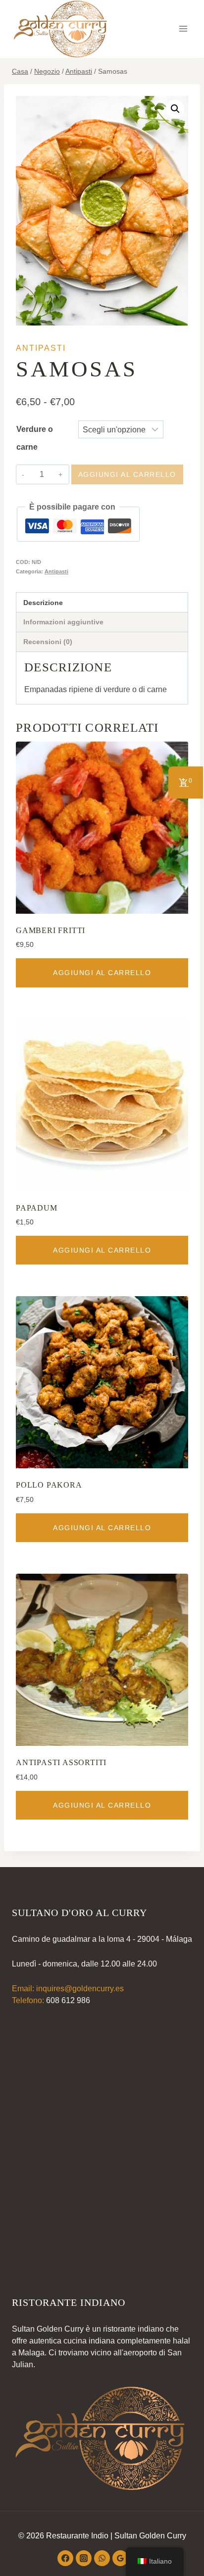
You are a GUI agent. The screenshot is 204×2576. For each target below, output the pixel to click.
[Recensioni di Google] (120, 2558)
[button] (175, 109)
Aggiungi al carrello (127, 474)
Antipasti (41, 348)
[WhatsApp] (102, 2558)
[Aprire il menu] (183, 29)
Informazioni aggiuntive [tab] (63, 622)
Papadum (37, 1208)
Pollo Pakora (49, 1485)
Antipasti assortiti (61, 1762)
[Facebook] (65, 2558)
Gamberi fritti (51, 930)
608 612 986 (68, 2000)
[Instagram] (84, 2558)
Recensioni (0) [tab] (48, 642)
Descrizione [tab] (43, 603)
